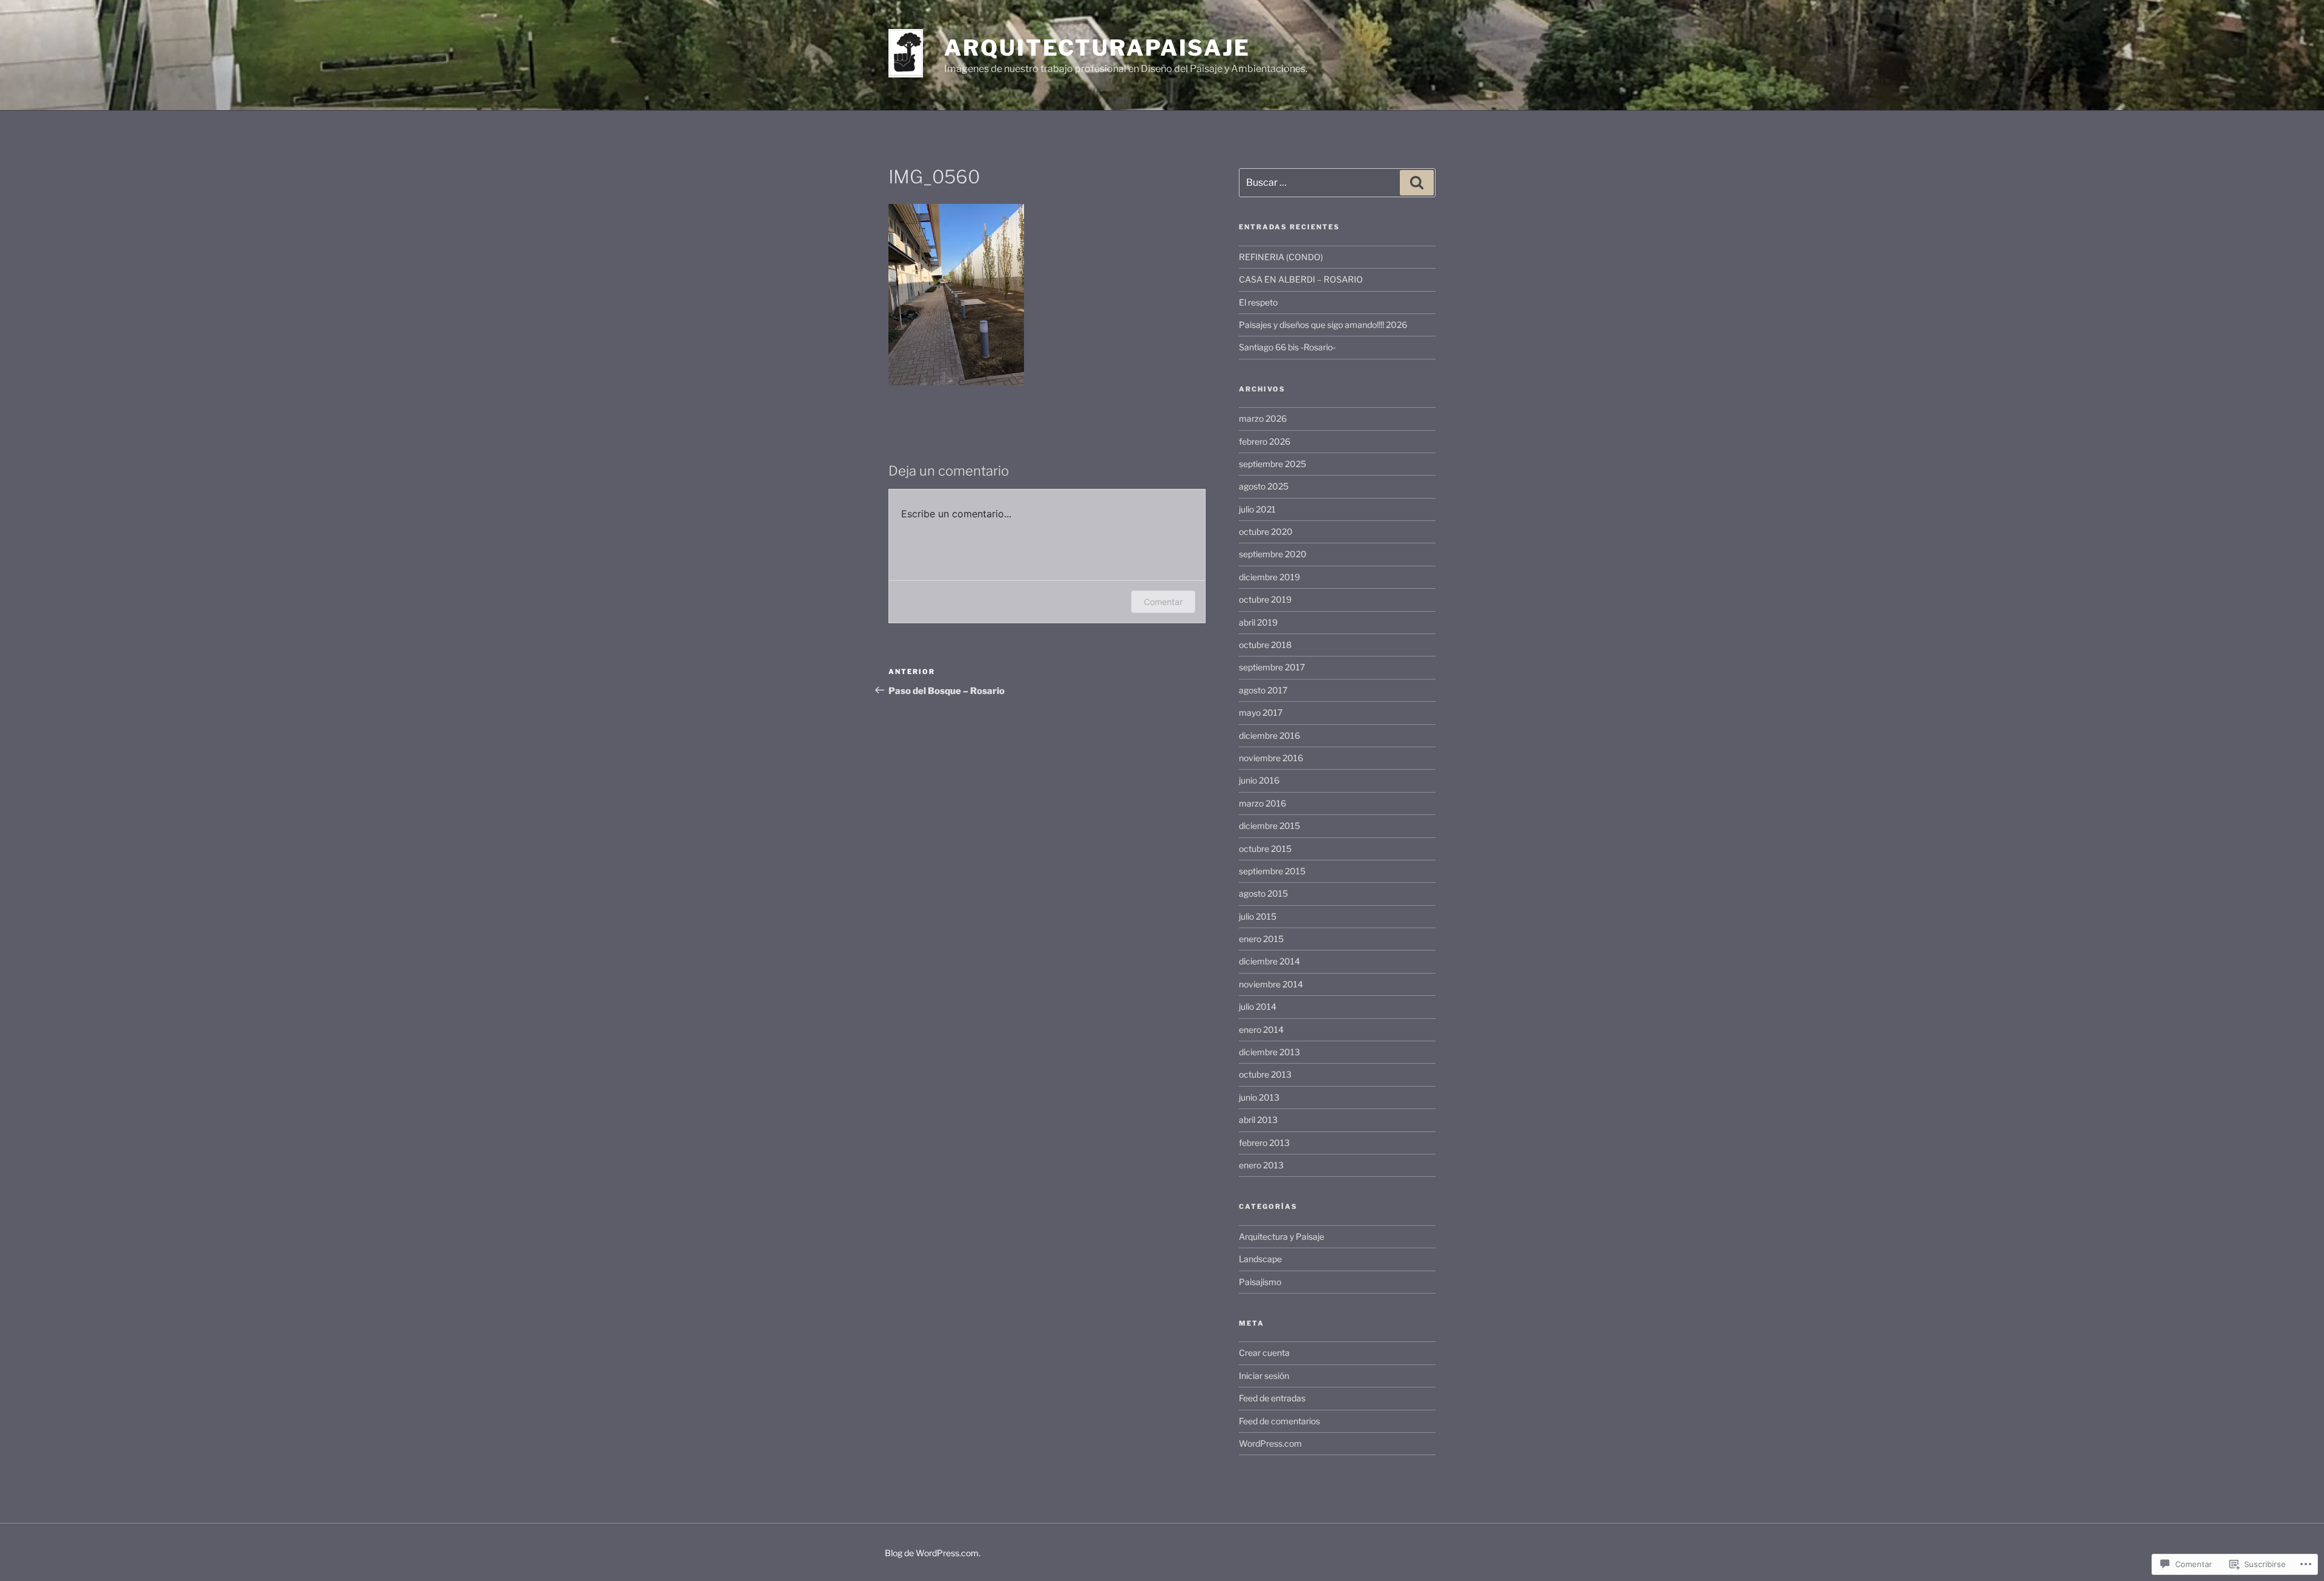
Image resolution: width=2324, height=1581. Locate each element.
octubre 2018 (1265, 645)
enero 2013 (1261, 1165)
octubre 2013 (1265, 1074)
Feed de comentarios (1279, 1421)
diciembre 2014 (1269, 961)
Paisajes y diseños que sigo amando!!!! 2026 (1323, 325)
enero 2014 (1261, 1029)
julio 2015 (1258, 916)
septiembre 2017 (1272, 667)
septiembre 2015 (1272, 871)
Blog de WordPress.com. (933, 1553)
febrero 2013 (1264, 1143)
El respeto (1258, 302)
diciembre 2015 (1269, 826)
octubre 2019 (1265, 599)
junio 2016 (1259, 780)
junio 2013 (1259, 1097)
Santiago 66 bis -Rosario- (1287, 347)
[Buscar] (1417, 183)
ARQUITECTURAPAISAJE (1097, 48)
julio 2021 (1257, 509)
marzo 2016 (1262, 803)
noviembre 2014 (1271, 984)
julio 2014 (1258, 1007)
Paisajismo (1260, 1282)
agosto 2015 (1263, 893)
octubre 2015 (1265, 849)
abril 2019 (1258, 622)
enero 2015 (1261, 939)
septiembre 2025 (1272, 464)
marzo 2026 (1263, 418)
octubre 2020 (1266, 532)
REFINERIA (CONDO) (1281, 257)
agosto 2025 (1264, 486)
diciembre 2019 (1269, 577)
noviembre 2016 (1271, 758)
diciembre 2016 (1269, 735)
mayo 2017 (1261, 712)
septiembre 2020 (1273, 554)
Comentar (1163, 602)
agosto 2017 (1263, 690)
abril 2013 (1258, 1120)
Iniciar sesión (1264, 1376)
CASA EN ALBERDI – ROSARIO (1301, 279)
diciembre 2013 (1269, 1052)
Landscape (1260, 1259)
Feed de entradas (1272, 1398)
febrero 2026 (1265, 441)
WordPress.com (1270, 1443)
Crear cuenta (1264, 1353)
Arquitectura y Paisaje (1282, 1236)
